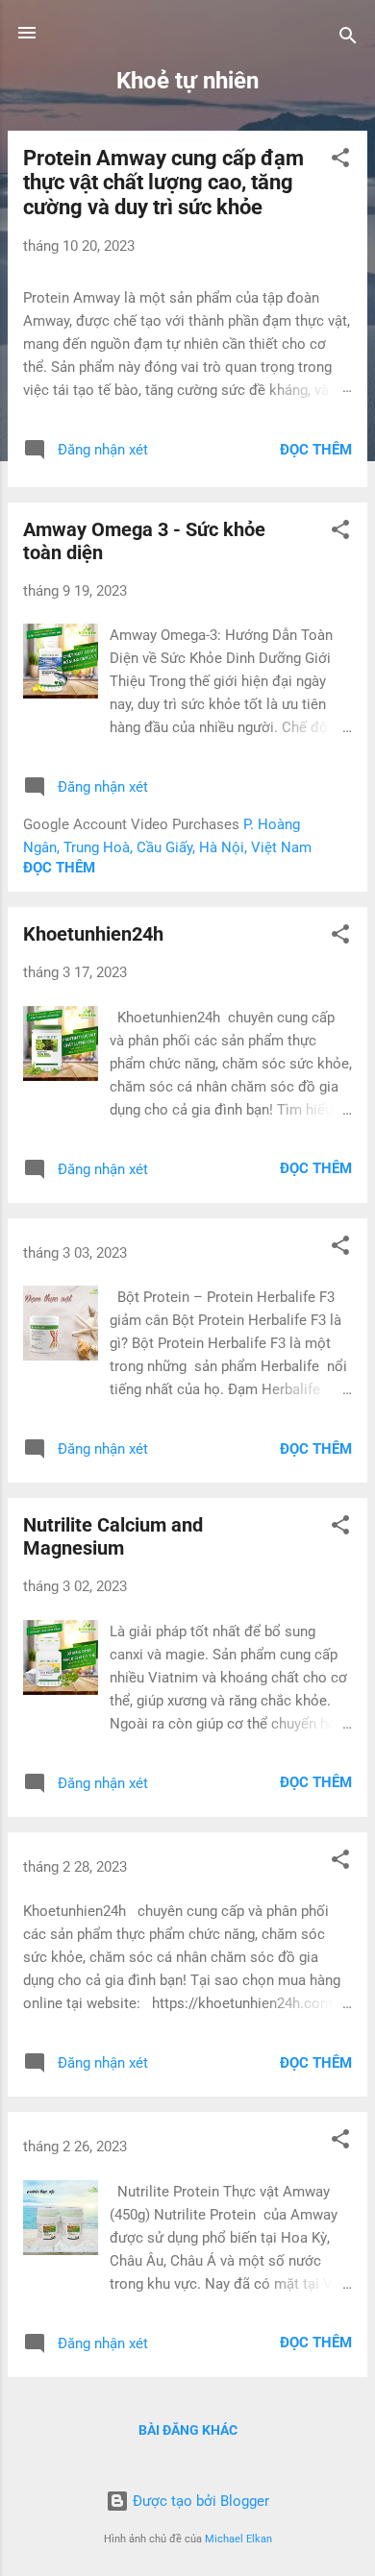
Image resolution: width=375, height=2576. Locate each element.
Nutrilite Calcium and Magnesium (113, 1536)
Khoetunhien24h (93, 934)
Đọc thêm (316, 450)
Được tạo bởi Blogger (199, 2501)
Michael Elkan (238, 2539)
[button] (340, 161)
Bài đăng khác (188, 2430)
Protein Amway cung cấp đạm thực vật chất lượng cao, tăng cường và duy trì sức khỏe (163, 183)
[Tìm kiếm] (348, 39)
